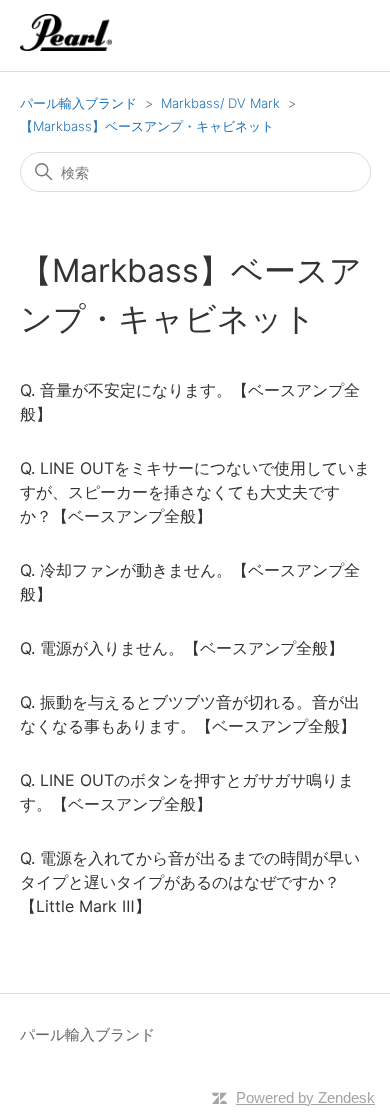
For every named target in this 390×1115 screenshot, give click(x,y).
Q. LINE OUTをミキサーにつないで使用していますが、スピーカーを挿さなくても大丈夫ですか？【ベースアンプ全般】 (195, 492)
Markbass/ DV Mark (220, 103)
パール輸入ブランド (78, 103)
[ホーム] (66, 45)
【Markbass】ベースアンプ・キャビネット (147, 126)
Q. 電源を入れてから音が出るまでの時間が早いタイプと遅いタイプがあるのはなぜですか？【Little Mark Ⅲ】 (190, 882)
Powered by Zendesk (305, 1097)
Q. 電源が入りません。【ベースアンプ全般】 (182, 648)
